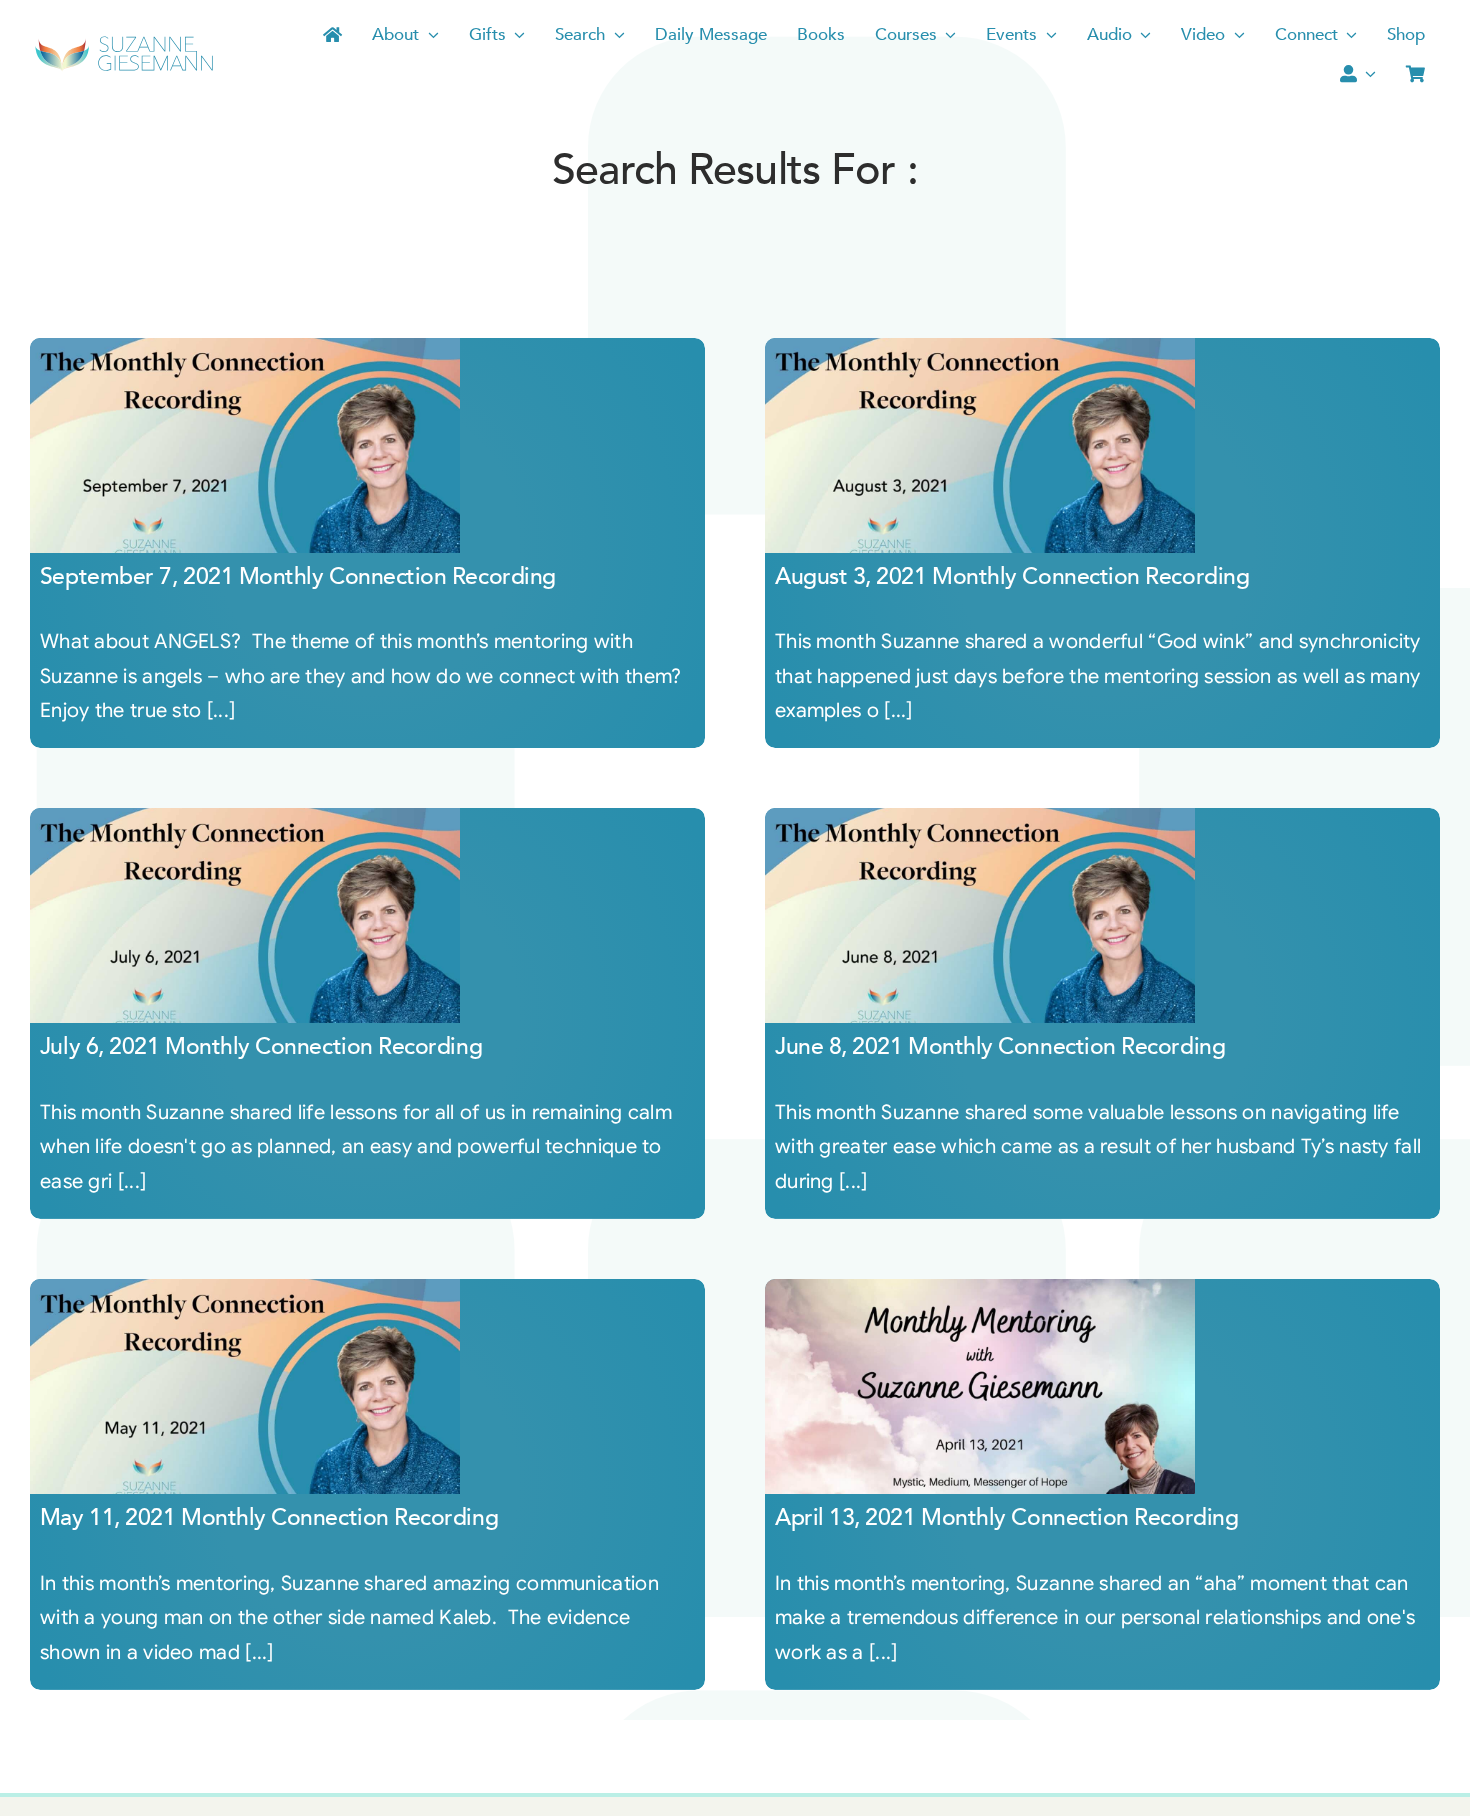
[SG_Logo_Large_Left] (124, 42)
